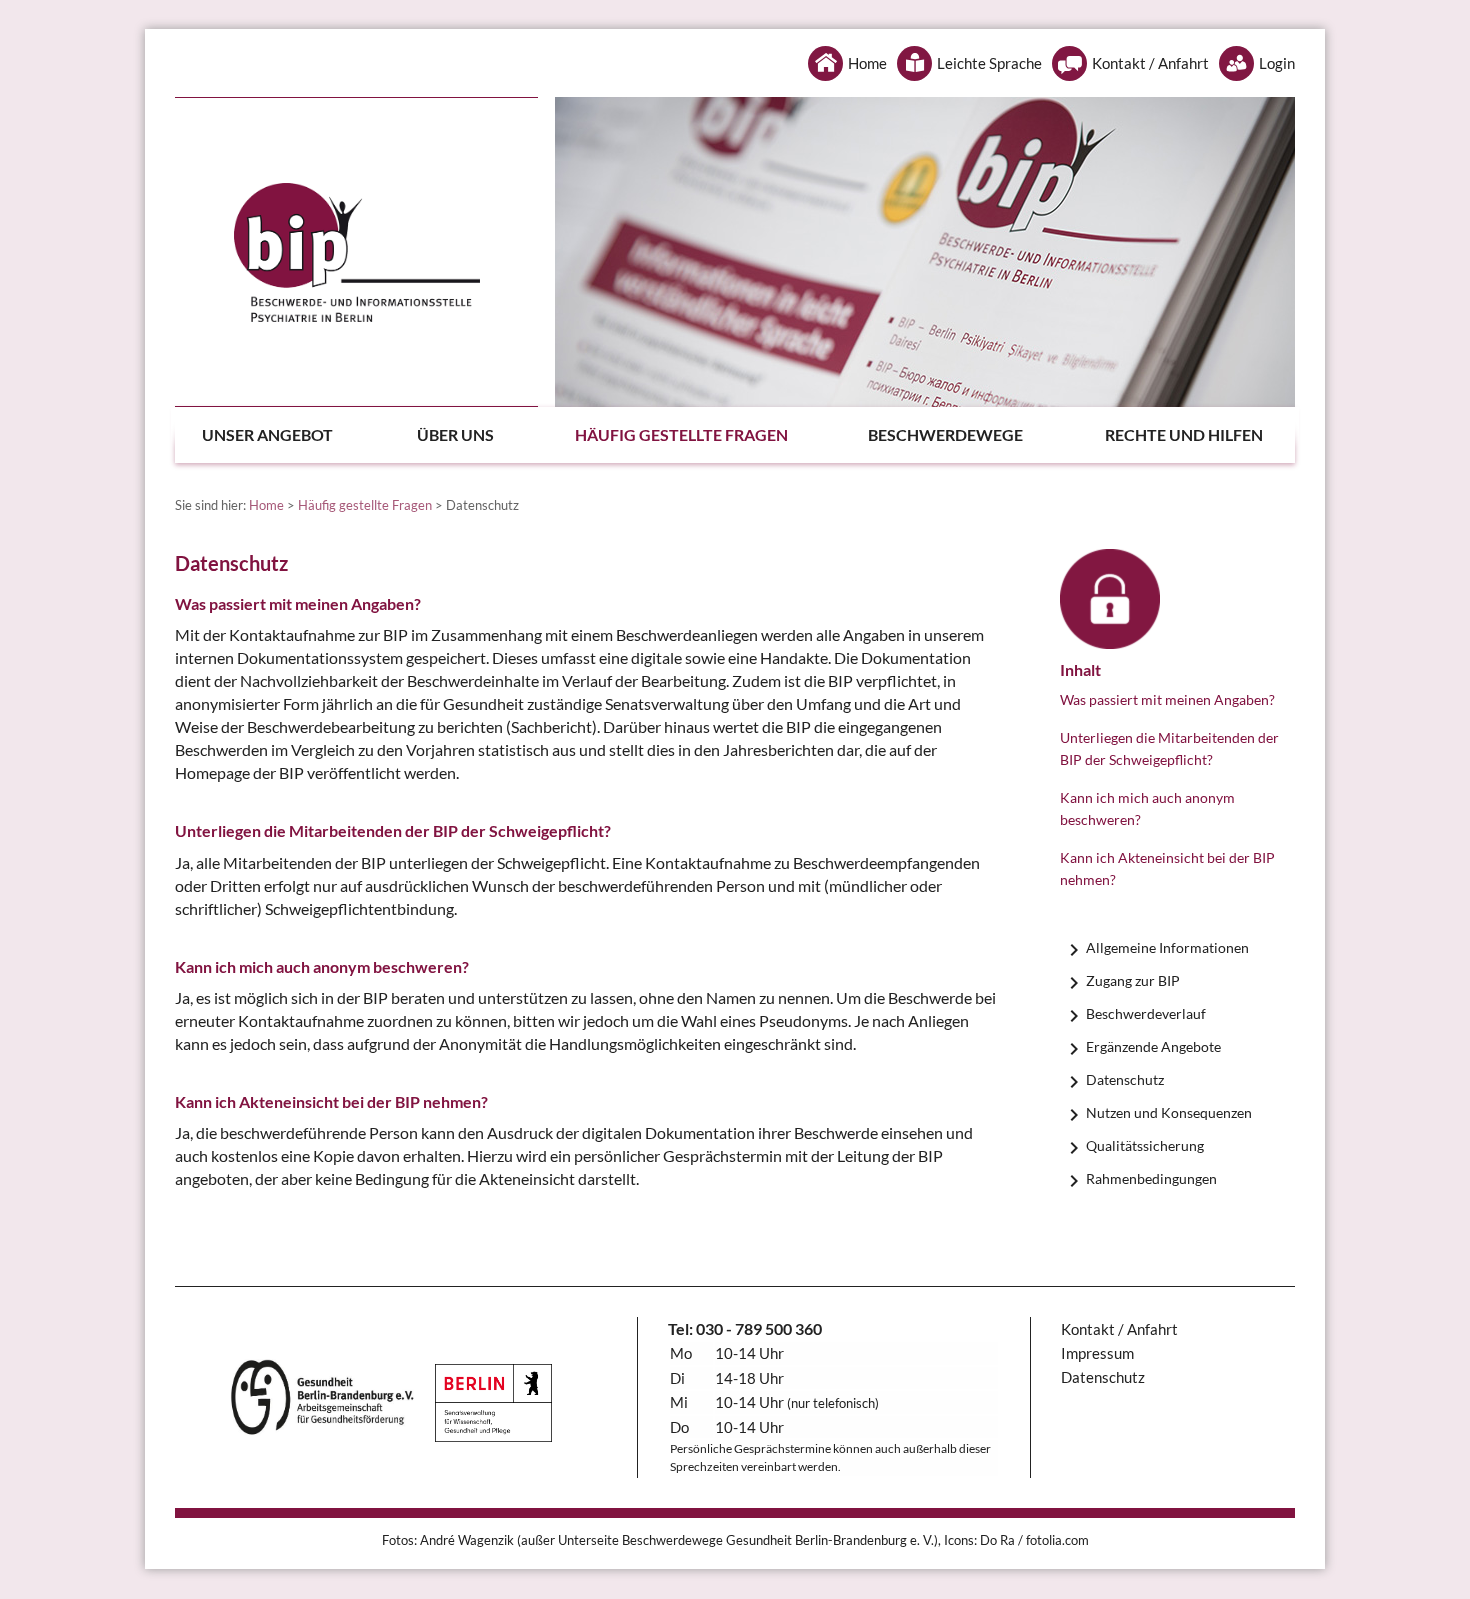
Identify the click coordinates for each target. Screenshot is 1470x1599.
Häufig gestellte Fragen (681, 434)
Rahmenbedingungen (1151, 1178)
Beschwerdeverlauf (1146, 1013)
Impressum (1097, 1353)
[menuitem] (288, 435)
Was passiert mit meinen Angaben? (1167, 699)
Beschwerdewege (945, 434)
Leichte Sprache (989, 63)
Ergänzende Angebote (1153, 1046)
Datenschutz (1125, 1079)
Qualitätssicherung (1145, 1145)
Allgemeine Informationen (1167, 947)
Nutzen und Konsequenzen (1169, 1112)
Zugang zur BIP (1133, 980)
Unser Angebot (267, 434)
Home (867, 63)
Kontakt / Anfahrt (1150, 63)
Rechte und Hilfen (1184, 434)
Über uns (455, 434)
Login (1277, 63)
